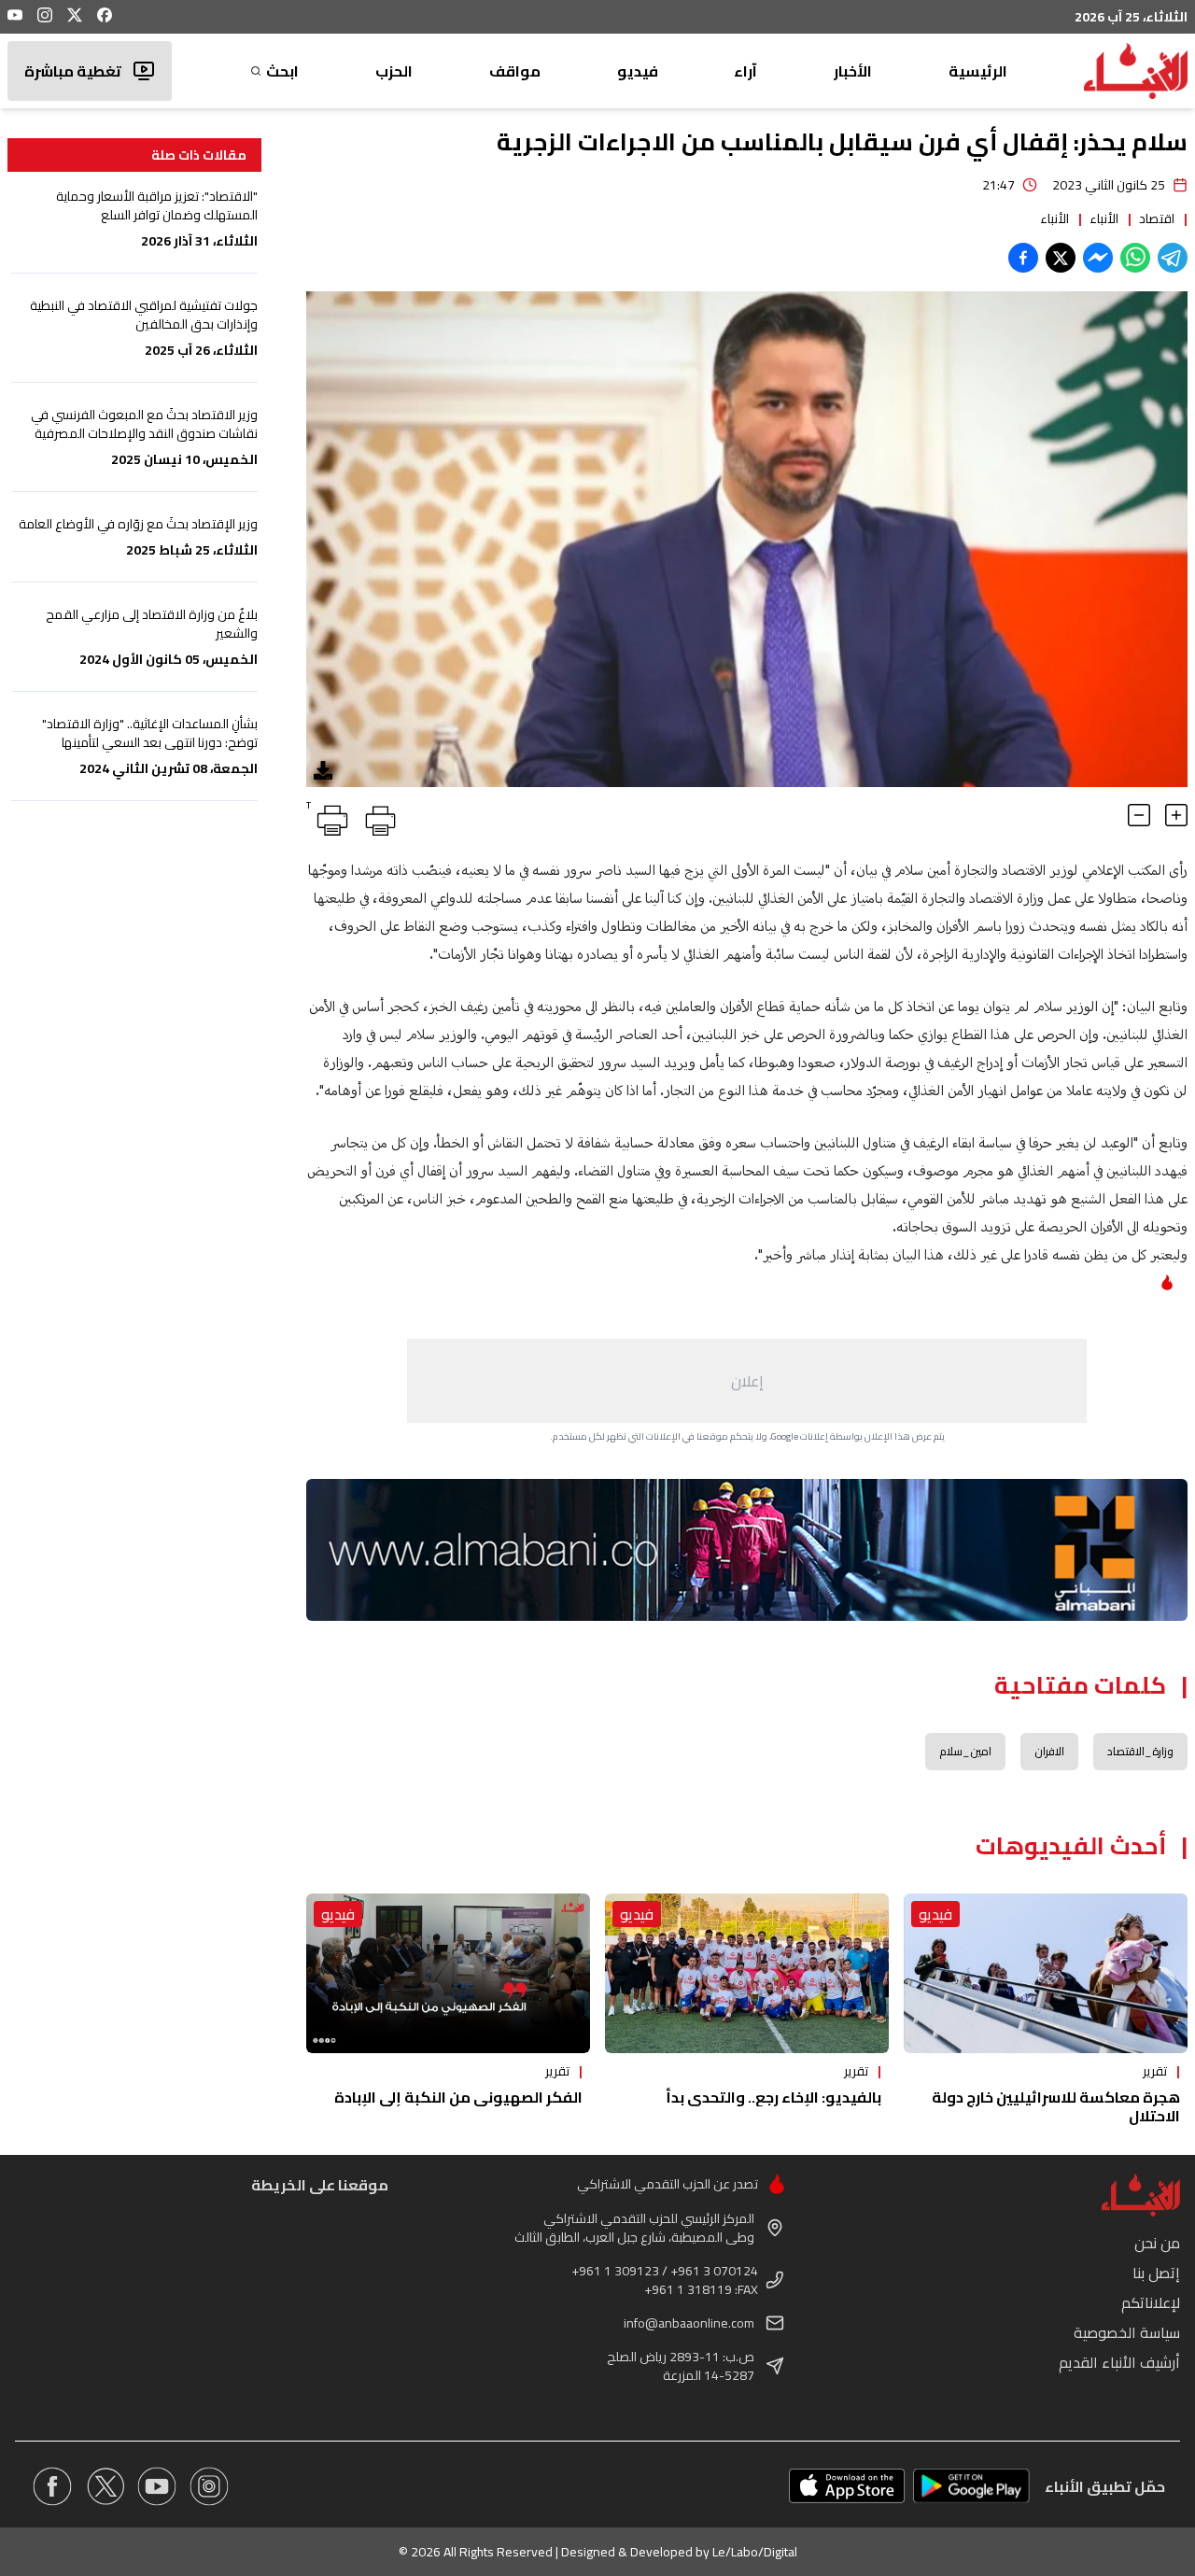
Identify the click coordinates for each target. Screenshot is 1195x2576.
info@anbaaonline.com (689, 2323)
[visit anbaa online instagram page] (209, 2486)
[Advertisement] (747, 1381)
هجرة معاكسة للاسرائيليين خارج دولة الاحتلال (1056, 2106)
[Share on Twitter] (1061, 258)
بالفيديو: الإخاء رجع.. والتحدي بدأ (773, 2097)
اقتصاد (1157, 218)
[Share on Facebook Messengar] (1098, 258)
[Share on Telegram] (1173, 258)
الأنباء (1104, 218)
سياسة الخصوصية (1127, 2332)
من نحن (1157, 2243)
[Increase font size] (1176, 815)
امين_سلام (965, 1751)
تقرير (1155, 2071)
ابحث (282, 71)
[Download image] (323, 770)
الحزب (394, 71)
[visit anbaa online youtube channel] (157, 2486)
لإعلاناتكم (1151, 2302)
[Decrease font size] (1139, 815)
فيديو (638, 71)
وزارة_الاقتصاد (1140, 1751)
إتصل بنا (1156, 2273)
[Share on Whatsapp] (1135, 258)
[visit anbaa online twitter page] (105, 2486)
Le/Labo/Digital (755, 2552)
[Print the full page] (377, 817)
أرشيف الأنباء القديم (1119, 2362)
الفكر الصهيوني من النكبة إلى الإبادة (458, 2097)
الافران (1049, 1751)
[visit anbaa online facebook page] (52, 2486)
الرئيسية (978, 71)
